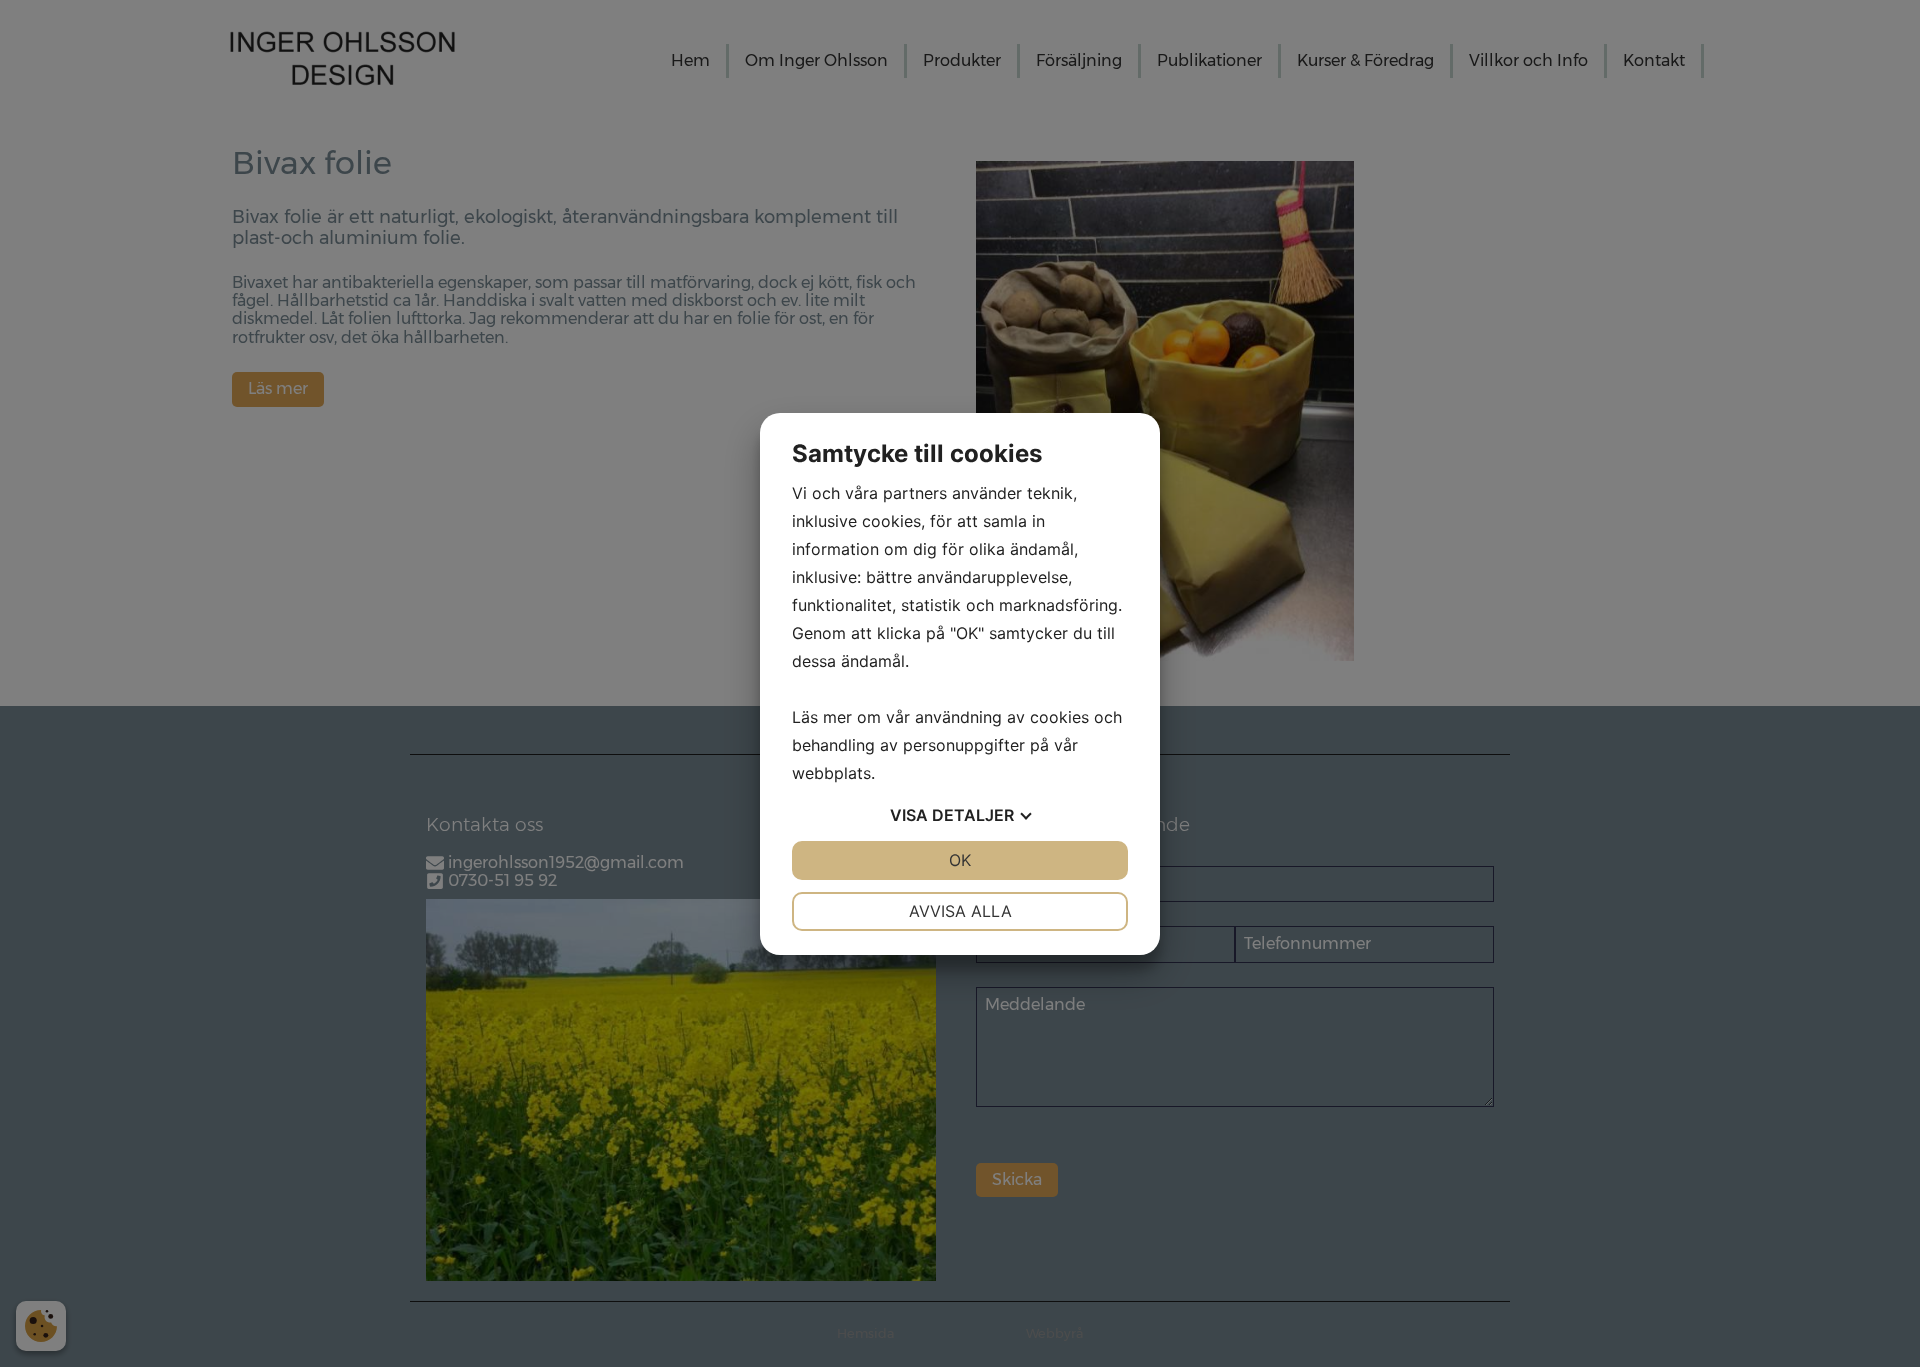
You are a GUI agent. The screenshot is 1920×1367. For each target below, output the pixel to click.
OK (960, 860)
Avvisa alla (960, 911)
